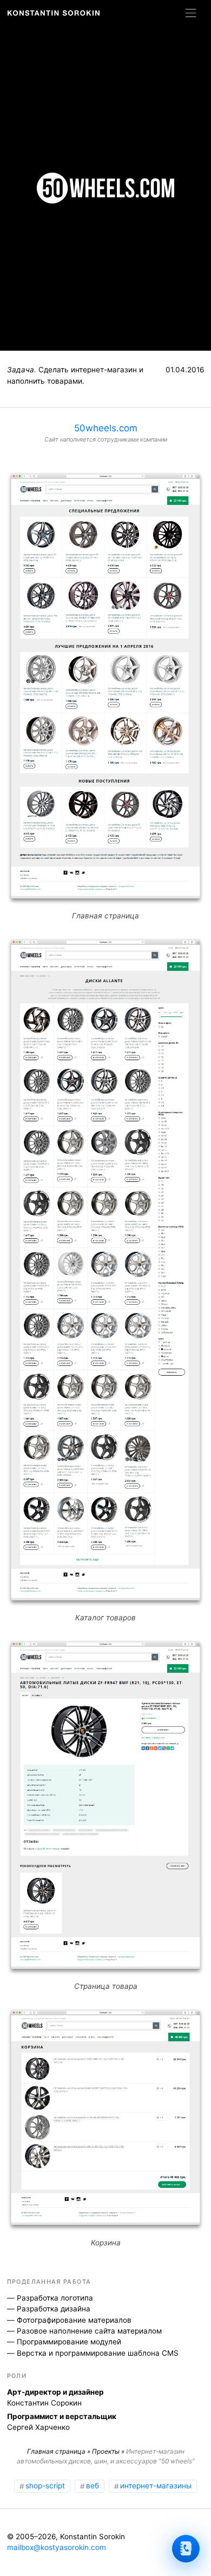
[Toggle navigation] (191, 13)
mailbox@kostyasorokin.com (57, 2547)
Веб (93, 2486)
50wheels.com (106, 428)
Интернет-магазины (156, 2486)
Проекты (106, 2451)
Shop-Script (45, 2486)
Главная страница (56, 2451)
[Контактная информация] (186, 2549)
